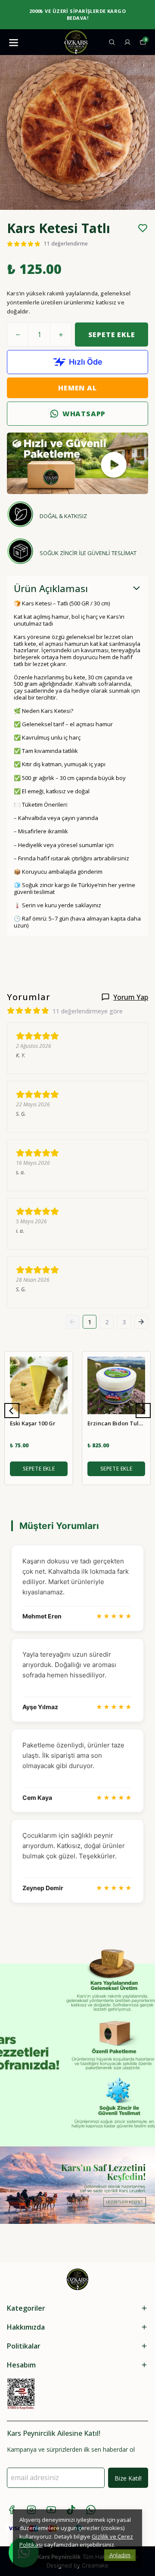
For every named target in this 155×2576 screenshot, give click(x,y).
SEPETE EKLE (112, 335)
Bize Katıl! (128, 2478)
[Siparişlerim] (127, 42)
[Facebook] (12, 2510)
